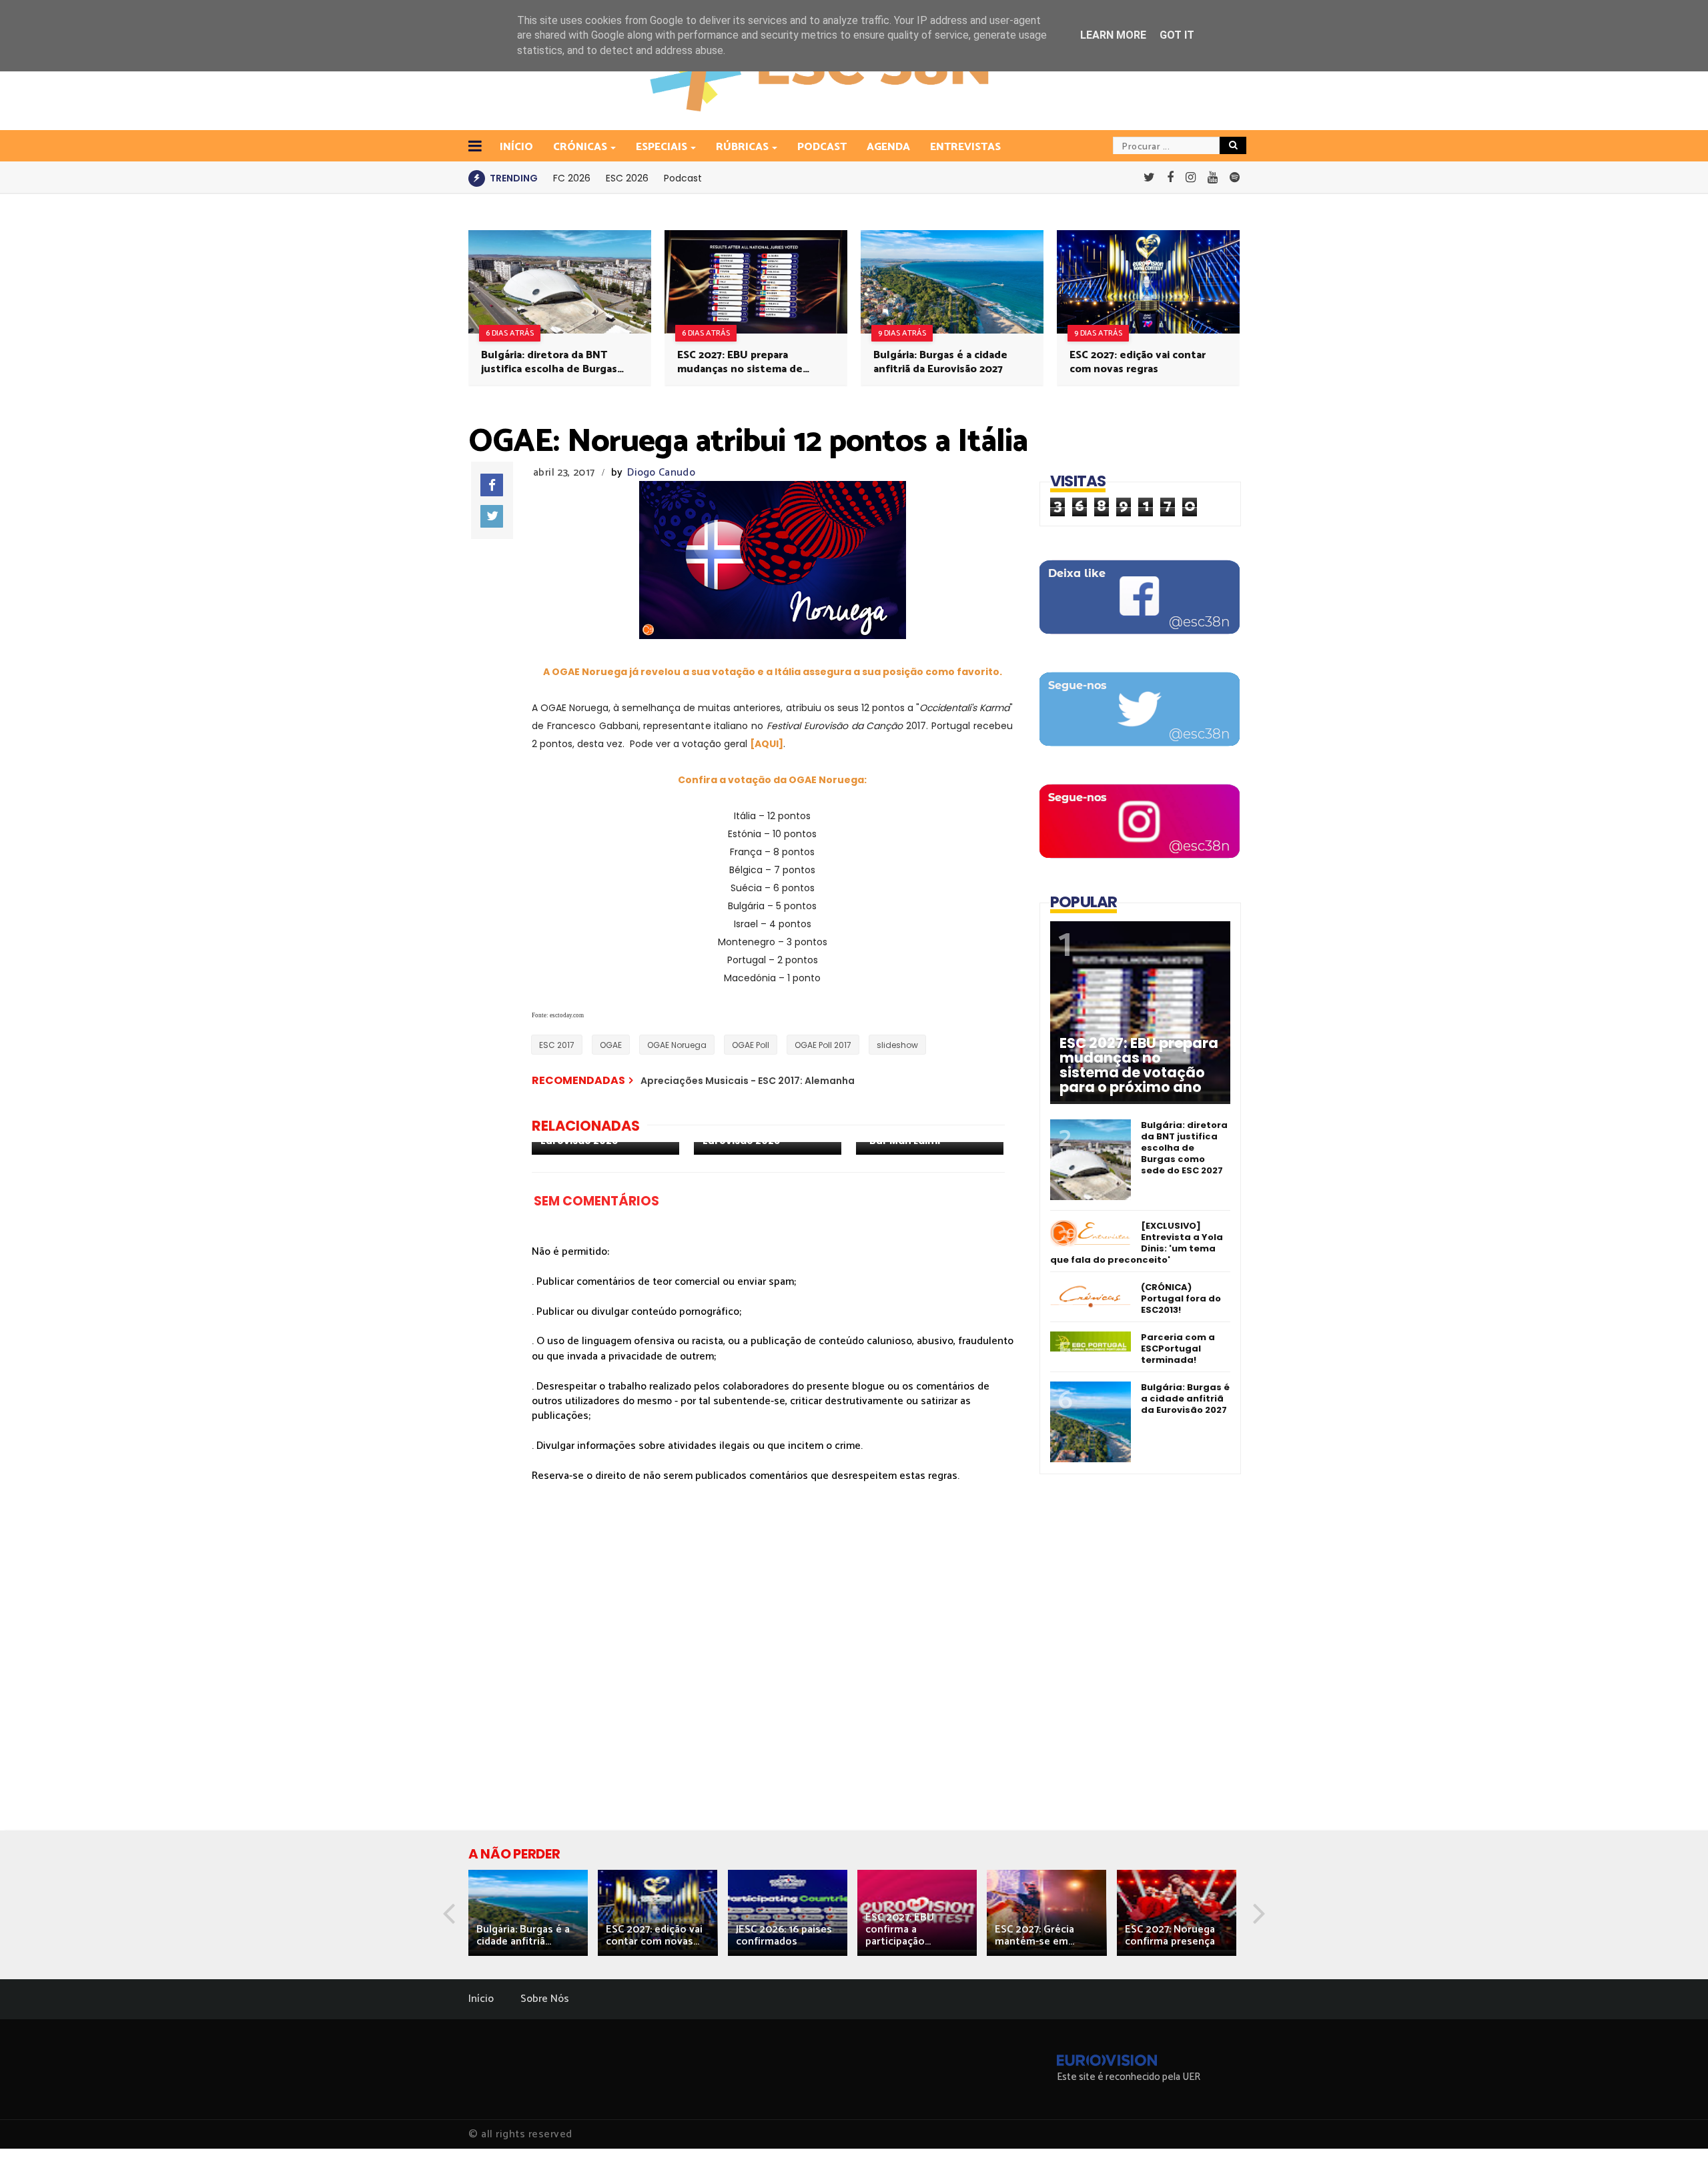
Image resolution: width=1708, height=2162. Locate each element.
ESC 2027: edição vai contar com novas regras (1138, 362)
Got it (1177, 35)
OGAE (611, 1045)
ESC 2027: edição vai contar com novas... (654, 1936)
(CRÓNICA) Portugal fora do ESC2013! (1181, 1298)
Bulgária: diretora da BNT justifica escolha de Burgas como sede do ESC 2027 (549, 362)
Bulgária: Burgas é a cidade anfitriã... (523, 1936)
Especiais (662, 147)
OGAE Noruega (677, 1045)
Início (481, 1999)
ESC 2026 (627, 178)
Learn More (1113, 35)
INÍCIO (516, 147)
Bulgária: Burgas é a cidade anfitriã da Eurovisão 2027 (940, 362)
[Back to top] (1675, 2130)
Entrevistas (965, 147)
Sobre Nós (545, 1999)
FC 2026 (572, 178)
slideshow (897, 1045)
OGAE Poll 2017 (823, 1045)
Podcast (822, 147)
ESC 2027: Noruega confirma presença (1170, 1936)
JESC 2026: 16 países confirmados (784, 1936)
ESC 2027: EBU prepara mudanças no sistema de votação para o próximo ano (747, 362)
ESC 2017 (557, 1045)
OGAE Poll (751, 1045)
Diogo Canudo (661, 473)
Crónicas (580, 147)
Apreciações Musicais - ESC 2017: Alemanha (748, 1081)
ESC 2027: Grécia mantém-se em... (1034, 1936)
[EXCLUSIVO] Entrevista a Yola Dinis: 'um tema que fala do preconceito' (1137, 1243)
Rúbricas (742, 147)
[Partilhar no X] (492, 516)
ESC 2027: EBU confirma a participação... (900, 1930)
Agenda (888, 147)
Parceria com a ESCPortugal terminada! (1178, 1348)
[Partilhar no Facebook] (492, 485)
